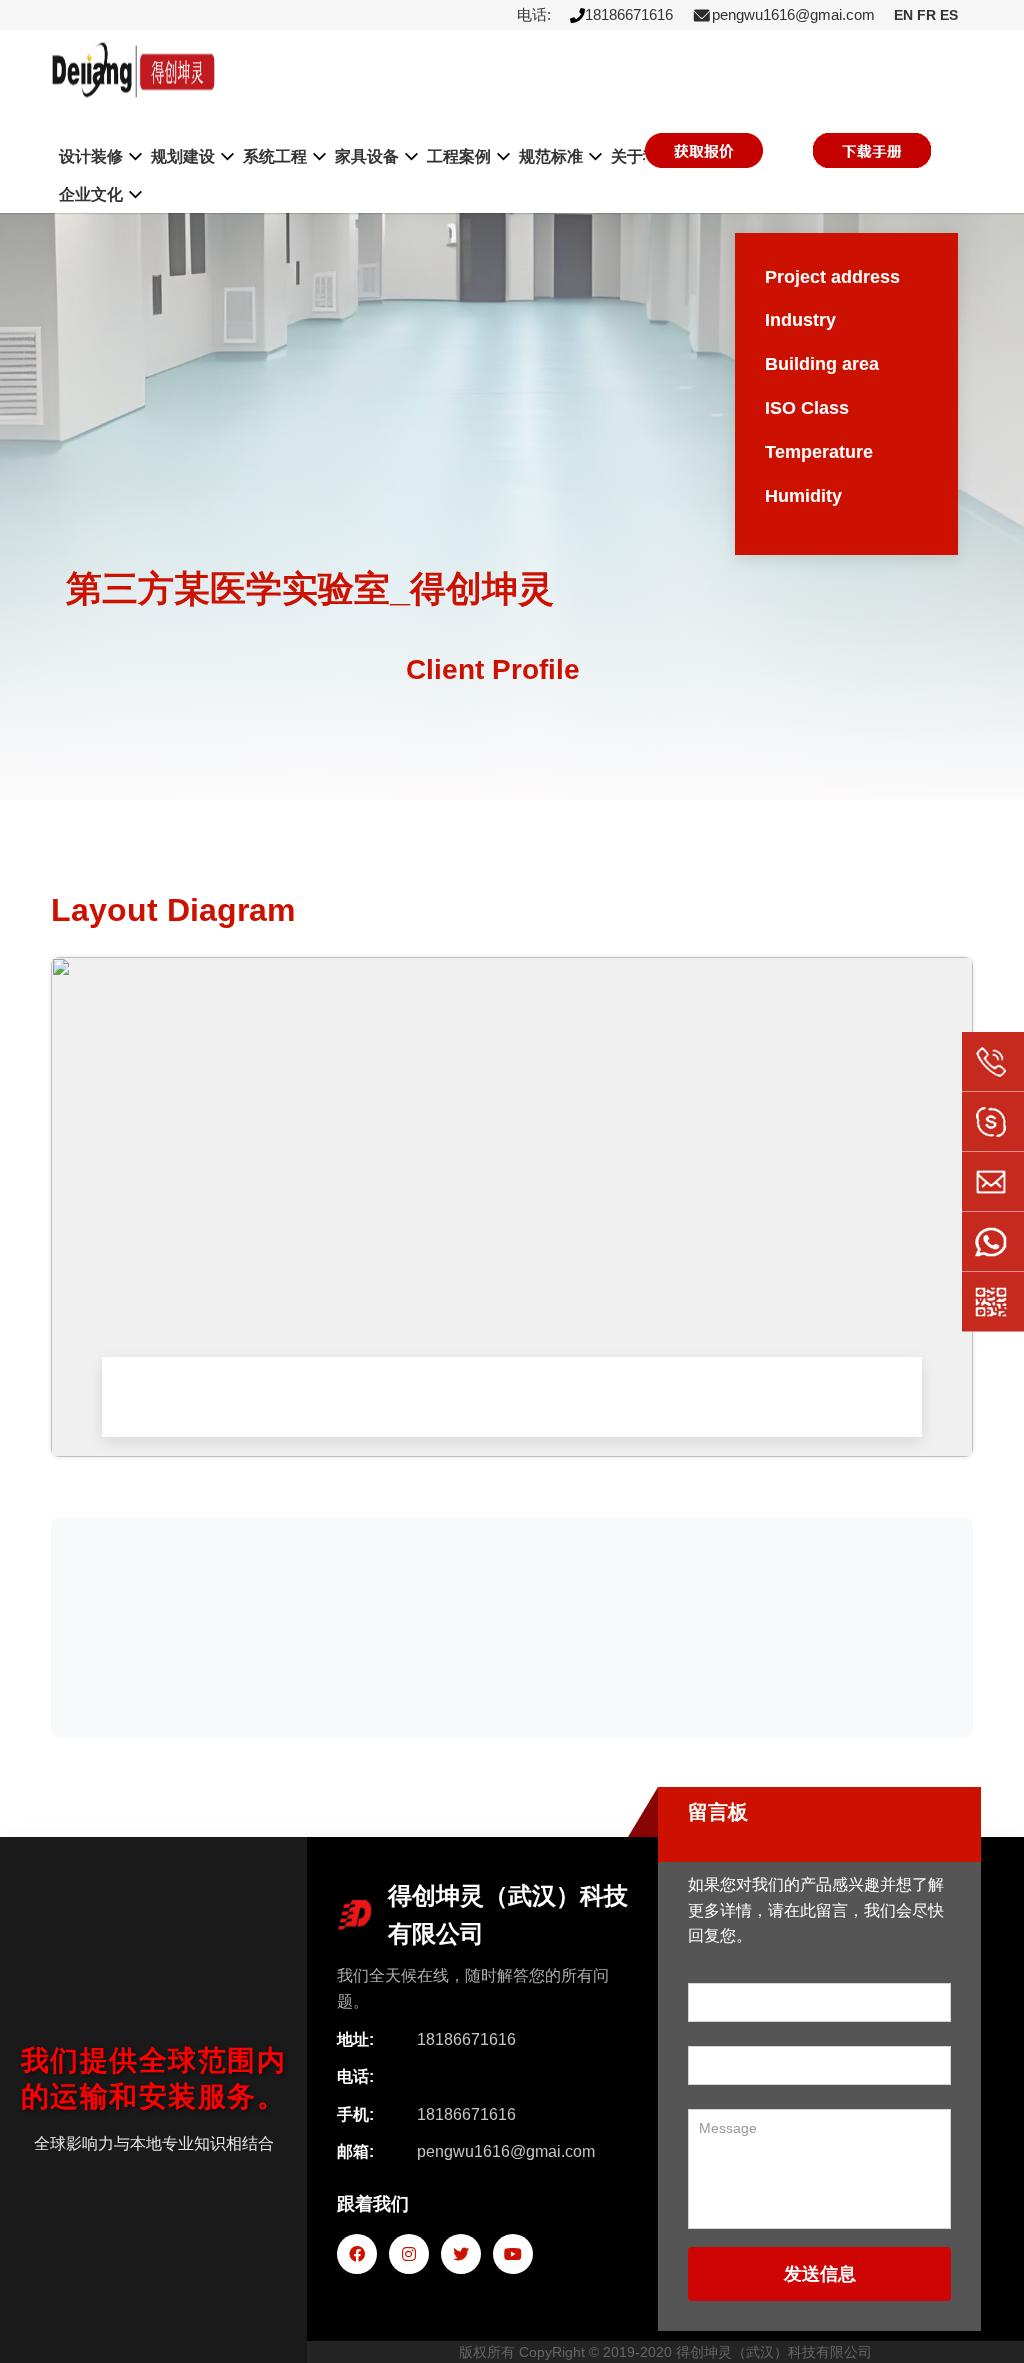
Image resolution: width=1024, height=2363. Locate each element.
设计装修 (91, 156)
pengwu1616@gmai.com (793, 14)
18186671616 (629, 14)
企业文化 (91, 194)
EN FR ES (926, 15)
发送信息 (820, 2274)
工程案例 (459, 156)
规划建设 (183, 156)
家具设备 (367, 156)
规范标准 (551, 156)
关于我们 (643, 156)
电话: (534, 14)
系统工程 (275, 156)
